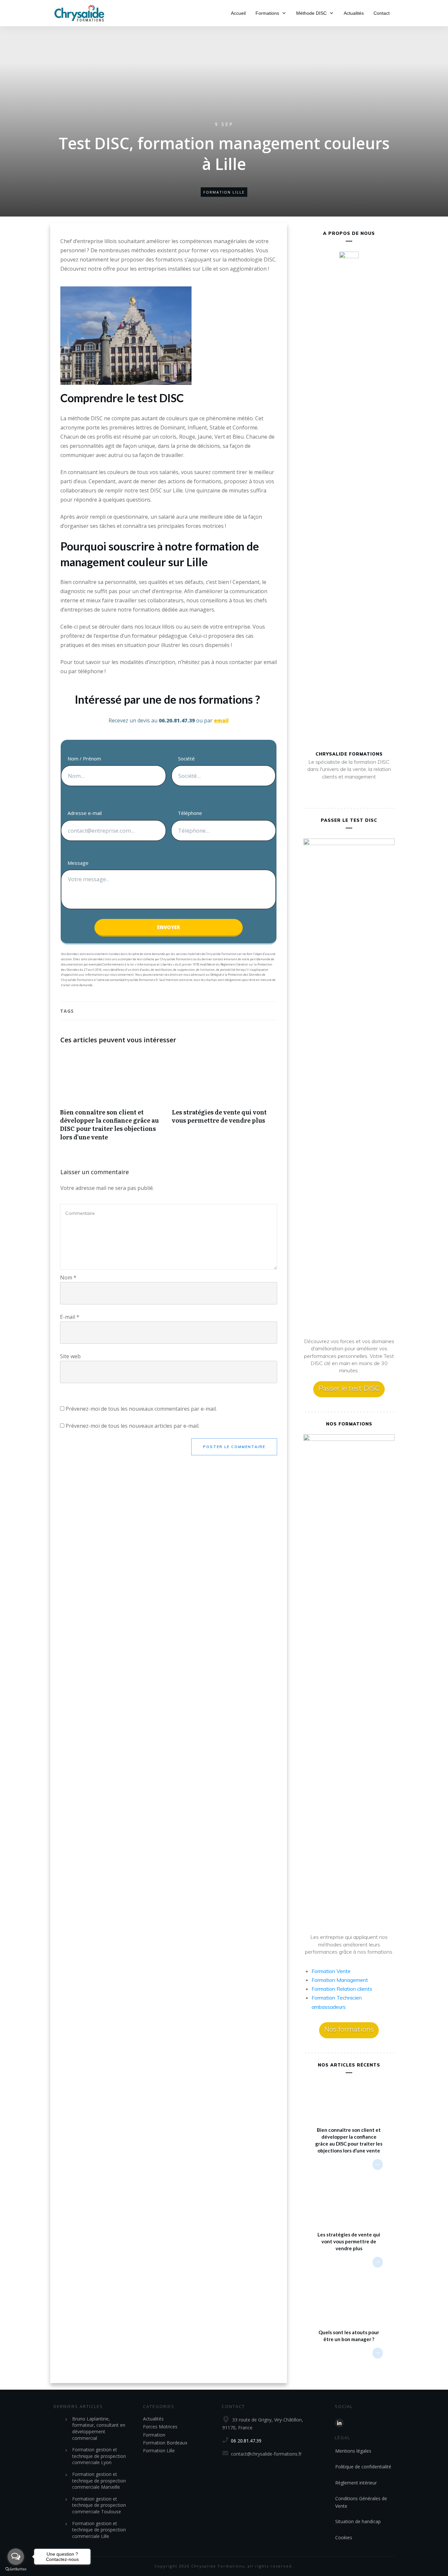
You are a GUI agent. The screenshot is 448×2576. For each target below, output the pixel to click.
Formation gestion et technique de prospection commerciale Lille (99, 2530)
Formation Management (340, 1980)
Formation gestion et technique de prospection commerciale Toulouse (99, 2505)
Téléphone (190, 813)
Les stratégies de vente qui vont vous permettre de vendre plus (224, 1100)
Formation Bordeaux (165, 2443)
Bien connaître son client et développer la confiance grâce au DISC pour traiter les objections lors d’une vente (113, 1100)
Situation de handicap (358, 2521)
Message (78, 863)
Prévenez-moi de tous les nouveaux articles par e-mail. (132, 1426)
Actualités (153, 2419)
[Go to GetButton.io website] (16, 2569)
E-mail (70, 1317)
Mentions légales (353, 2451)
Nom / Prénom (84, 758)
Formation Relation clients (342, 1989)
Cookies (344, 2537)
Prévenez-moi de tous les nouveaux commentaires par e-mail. (141, 1409)
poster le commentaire (234, 1447)
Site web (70, 1356)
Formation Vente (331, 1971)
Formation (154, 2435)
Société (186, 758)
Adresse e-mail (85, 813)
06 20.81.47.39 (246, 2441)
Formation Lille (224, 192)
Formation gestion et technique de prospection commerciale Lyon (99, 2456)
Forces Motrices (160, 2427)
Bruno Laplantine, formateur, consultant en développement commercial (99, 2428)
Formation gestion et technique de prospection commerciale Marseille (99, 2481)
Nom (68, 1278)
